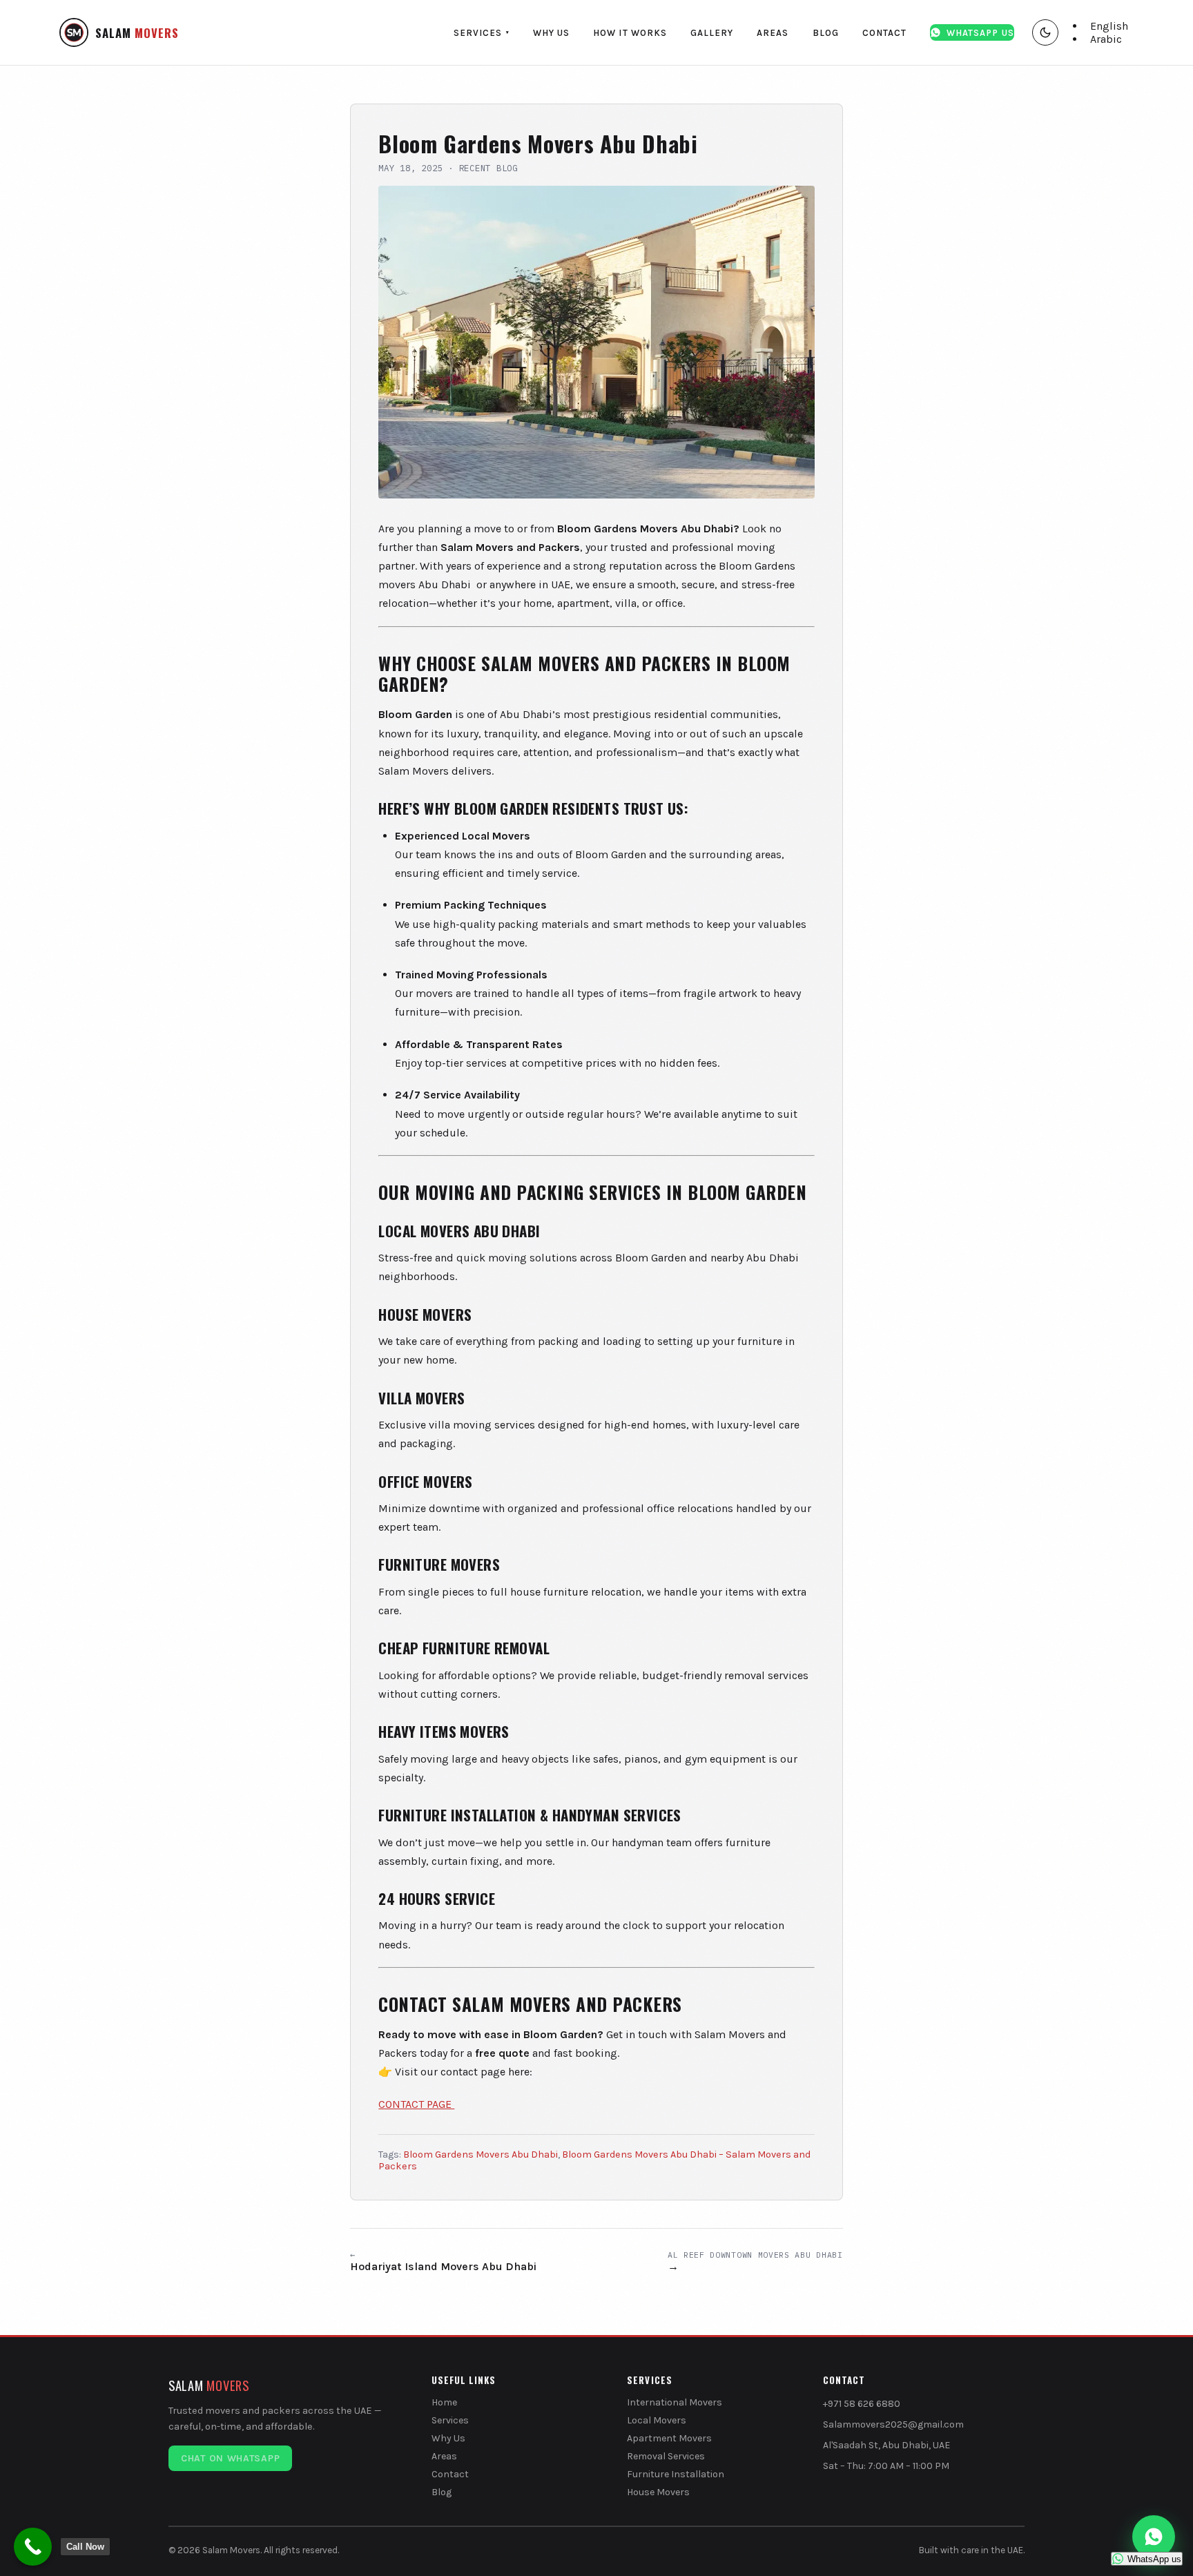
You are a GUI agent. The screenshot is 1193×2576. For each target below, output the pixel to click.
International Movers (675, 2402)
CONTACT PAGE (416, 2104)
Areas (773, 33)
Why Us (551, 33)
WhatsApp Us (980, 33)
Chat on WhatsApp (230, 2458)
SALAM (137, 33)
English (1109, 26)
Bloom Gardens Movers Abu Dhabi (481, 2154)
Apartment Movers (669, 2438)
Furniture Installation (676, 2474)
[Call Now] (33, 2547)
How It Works (630, 33)
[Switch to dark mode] (1045, 32)
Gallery (712, 33)
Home (444, 2402)
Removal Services (666, 2456)
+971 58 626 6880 (862, 2404)
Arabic (1106, 39)
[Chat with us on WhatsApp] (1154, 2537)
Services (482, 33)
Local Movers (657, 2420)
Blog (826, 33)
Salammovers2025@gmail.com (893, 2424)
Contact (884, 33)
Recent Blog (488, 168)
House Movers (658, 2492)
